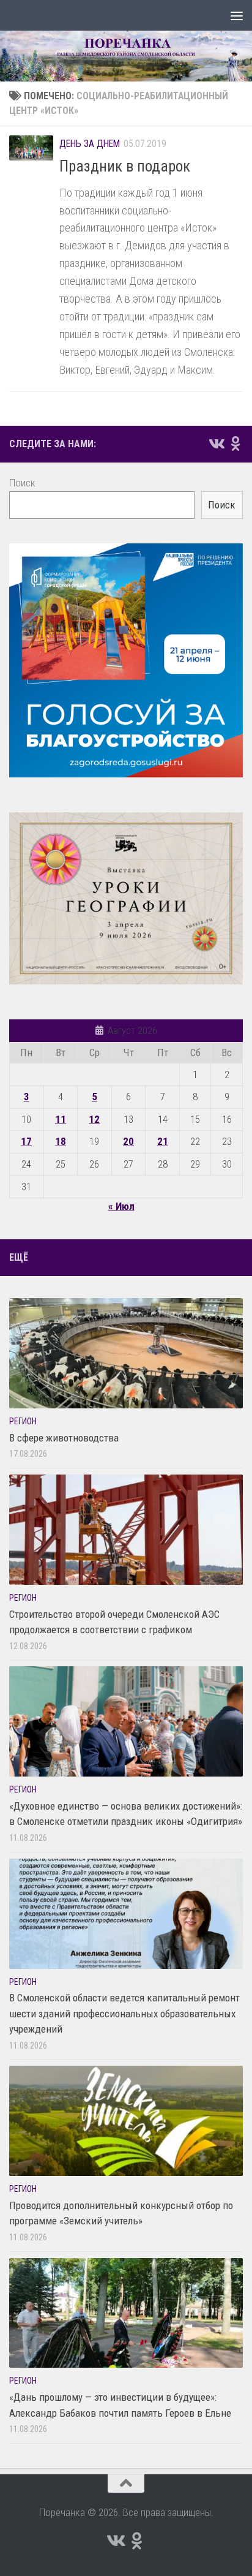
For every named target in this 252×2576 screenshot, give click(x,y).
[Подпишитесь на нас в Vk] (216, 444)
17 (26, 1141)
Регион (23, 1421)
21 (163, 1141)
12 (94, 1119)
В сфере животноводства (64, 1438)
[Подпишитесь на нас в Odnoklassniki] (235, 444)
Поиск (22, 483)
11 (61, 1119)
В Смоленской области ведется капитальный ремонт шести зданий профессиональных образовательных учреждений (124, 2013)
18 (61, 1141)
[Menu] (237, 15)
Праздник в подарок (125, 166)
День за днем (90, 144)
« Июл (121, 1206)
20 (128, 1141)
